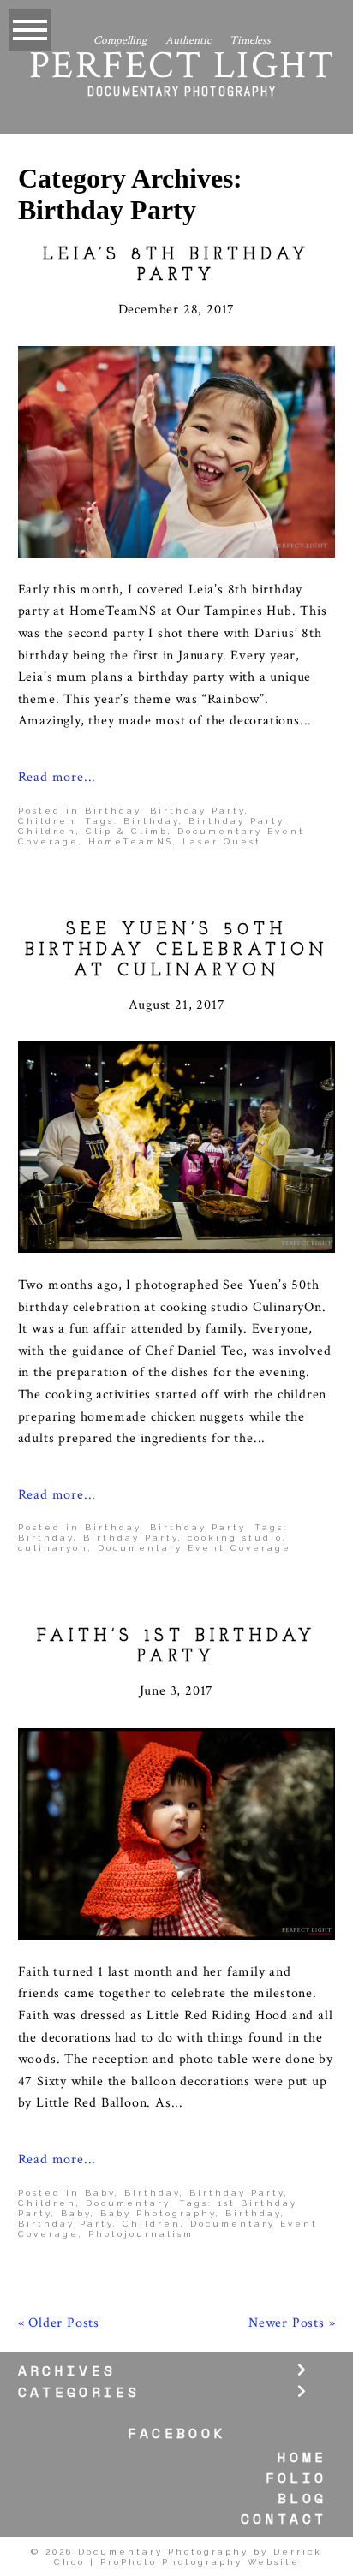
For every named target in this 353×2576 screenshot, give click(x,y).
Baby (100, 2193)
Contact (284, 2519)
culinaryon (53, 1548)
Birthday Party (197, 811)
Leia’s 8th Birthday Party (176, 265)
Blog (302, 2498)
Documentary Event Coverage (194, 1548)
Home (302, 2457)
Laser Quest (222, 841)
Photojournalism (141, 2234)
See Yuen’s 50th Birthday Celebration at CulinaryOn (176, 951)
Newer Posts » (292, 2323)
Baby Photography (158, 2213)
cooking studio (235, 1538)
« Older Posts (59, 2323)
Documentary (128, 2203)
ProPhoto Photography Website (200, 2562)
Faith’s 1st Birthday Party (176, 1647)
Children (47, 821)
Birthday (113, 811)
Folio (296, 2478)
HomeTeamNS (131, 841)
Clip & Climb (127, 831)
